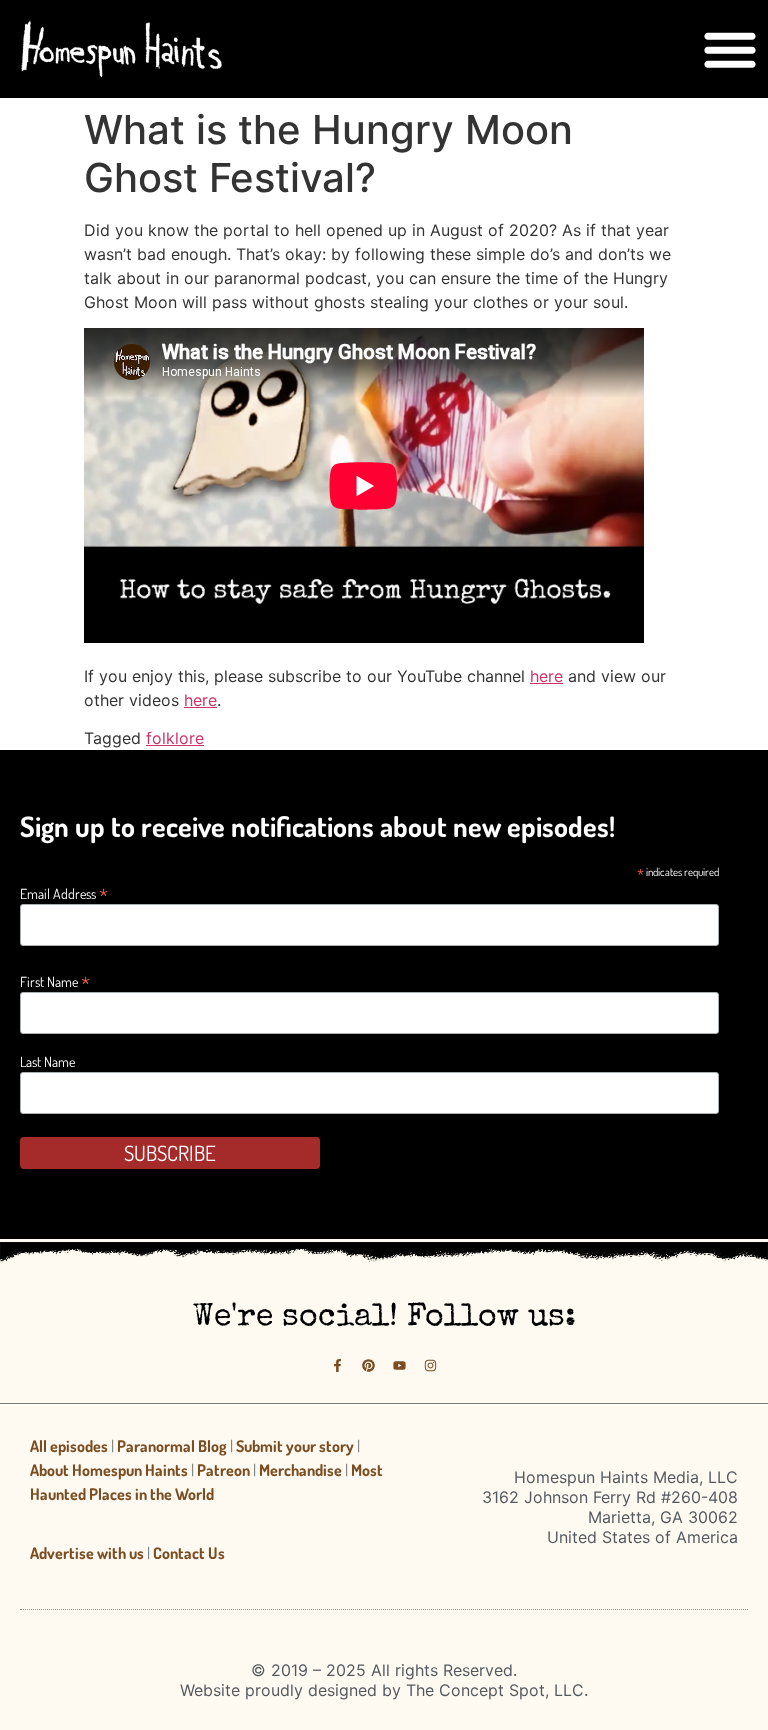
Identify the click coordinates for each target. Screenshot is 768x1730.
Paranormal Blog (172, 1446)
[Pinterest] (368, 1365)
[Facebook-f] (337, 1365)
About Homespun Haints (109, 1470)
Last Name (47, 1062)
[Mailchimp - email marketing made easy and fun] (631, 1170)
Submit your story (295, 1446)
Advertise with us (87, 1553)
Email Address (64, 891)
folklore (175, 738)
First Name (55, 979)
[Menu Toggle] (730, 49)
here (546, 676)
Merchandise (300, 1470)
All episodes (69, 1446)
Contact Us (189, 1553)
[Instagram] (430, 1365)
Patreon (223, 1470)
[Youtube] (399, 1365)
